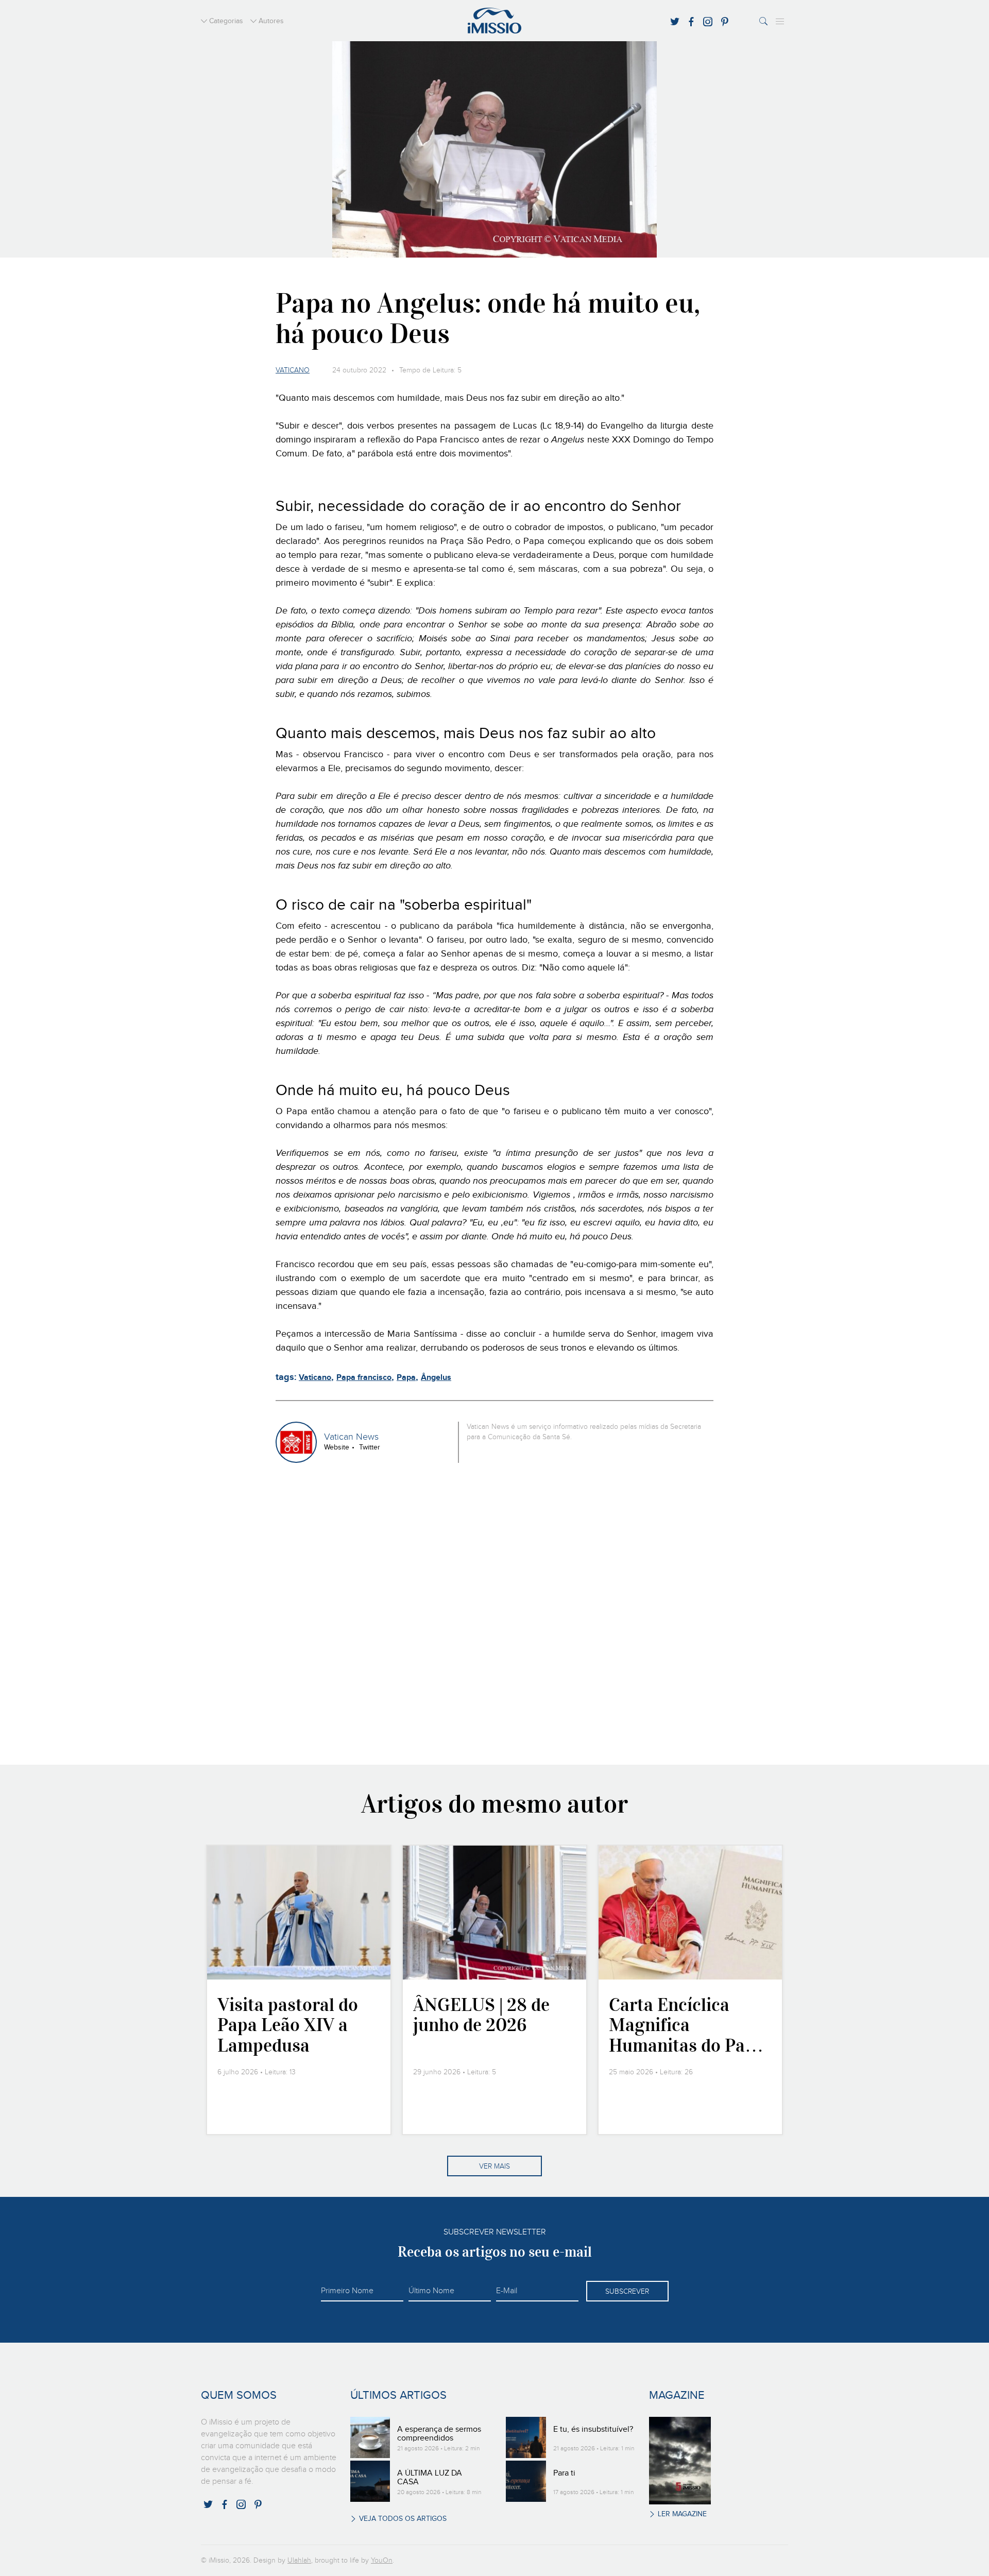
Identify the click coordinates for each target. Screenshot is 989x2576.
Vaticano (293, 370)
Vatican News (351, 1437)
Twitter (370, 1447)
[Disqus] (495, 1612)
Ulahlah (299, 2561)
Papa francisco (364, 1378)
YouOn (382, 2561)
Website (337, 1447)
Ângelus (436, 1378)
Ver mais (494, 2166)
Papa (406, 1378)
